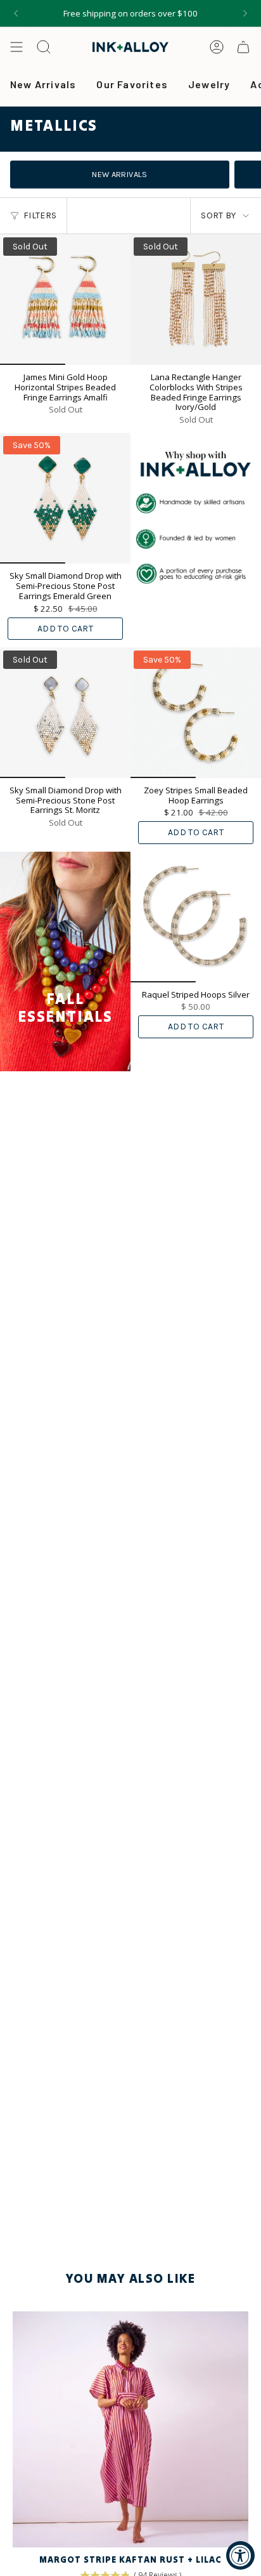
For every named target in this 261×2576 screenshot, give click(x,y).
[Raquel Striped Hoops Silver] (196, 917)
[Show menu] (16, 47)
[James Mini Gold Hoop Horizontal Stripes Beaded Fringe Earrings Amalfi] (65, 300)
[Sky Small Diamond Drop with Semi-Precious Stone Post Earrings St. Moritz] (65, 713)
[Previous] (16, 13)
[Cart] (243, 47)
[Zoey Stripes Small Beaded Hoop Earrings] (196, 713)
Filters (40, 215)
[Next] (245, 13)
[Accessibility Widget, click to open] (240, 2555)
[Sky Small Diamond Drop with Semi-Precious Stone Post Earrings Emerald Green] (65, 498)
